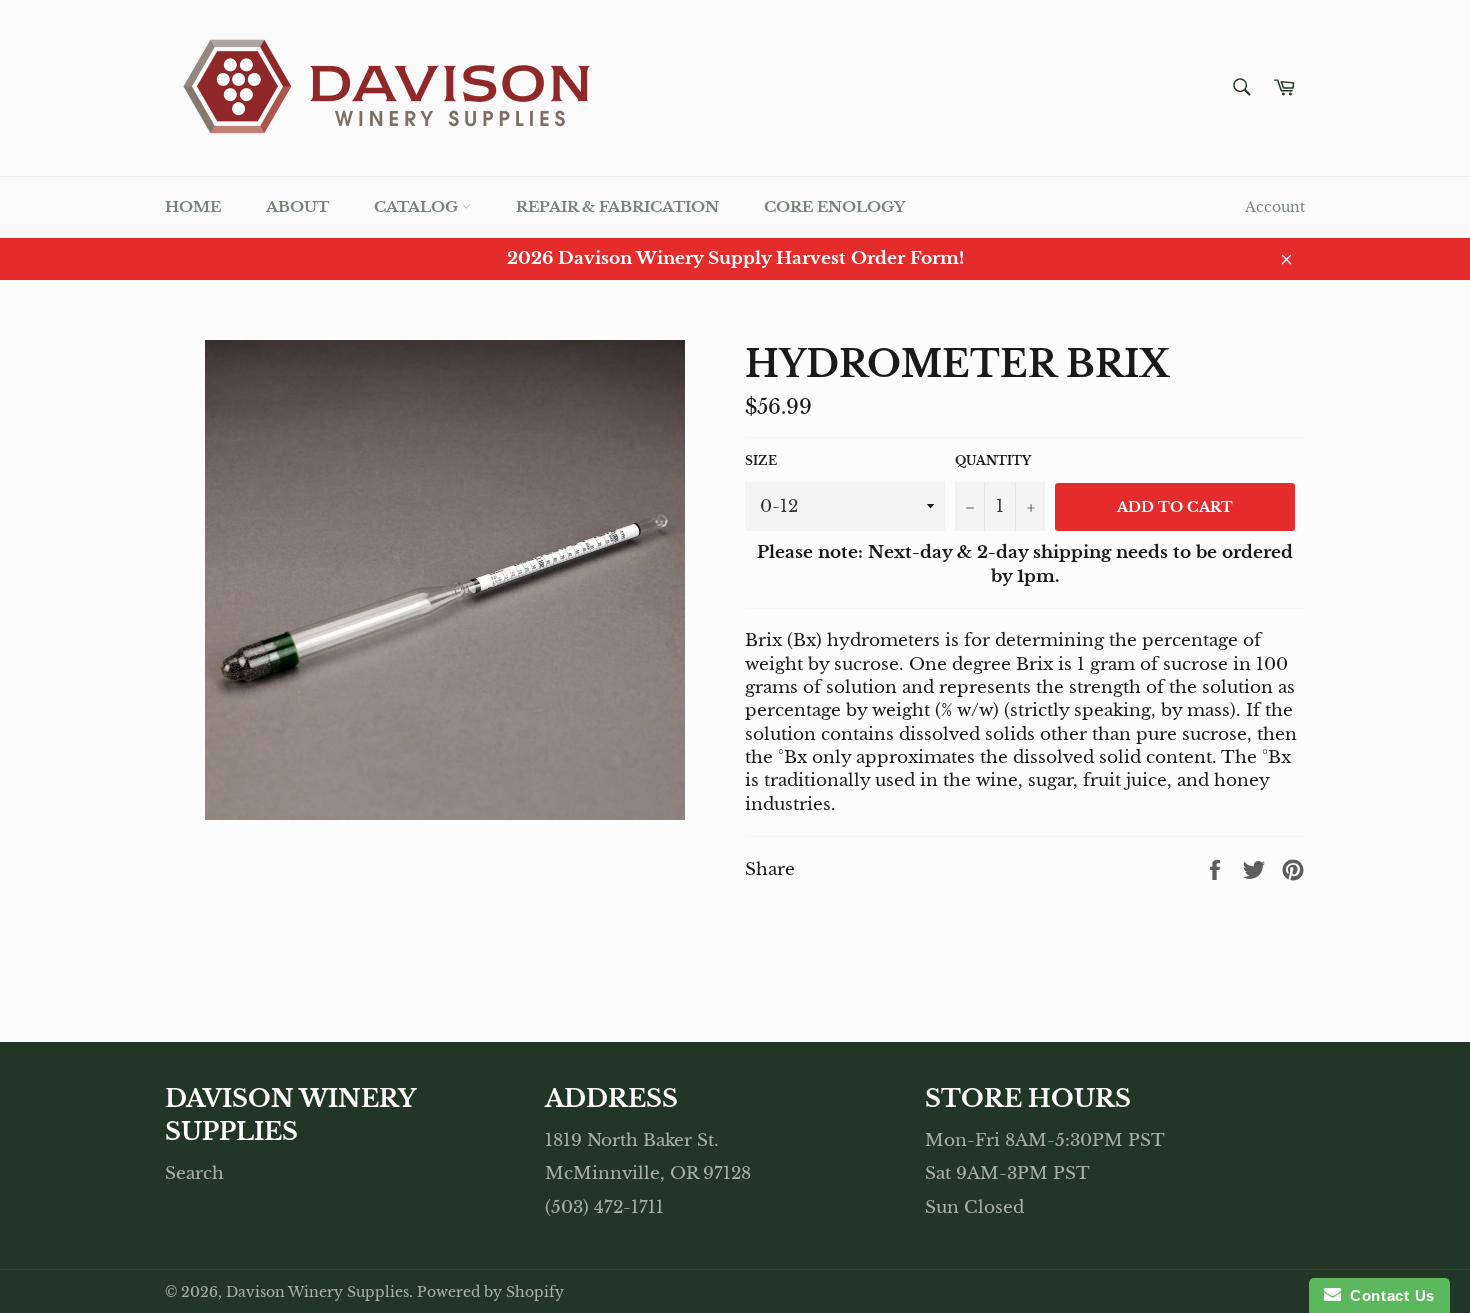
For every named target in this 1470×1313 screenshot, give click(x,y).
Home (193, 206)
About (297, 206)
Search (194, 1173)
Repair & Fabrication (617, 206)
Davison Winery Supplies (317, 1292)
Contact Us (1388, 1295)
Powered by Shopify (490, 1292)
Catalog (418, 206)
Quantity (993, 460)
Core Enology (834, 206)
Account (1275, 207)
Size (761, 460)
